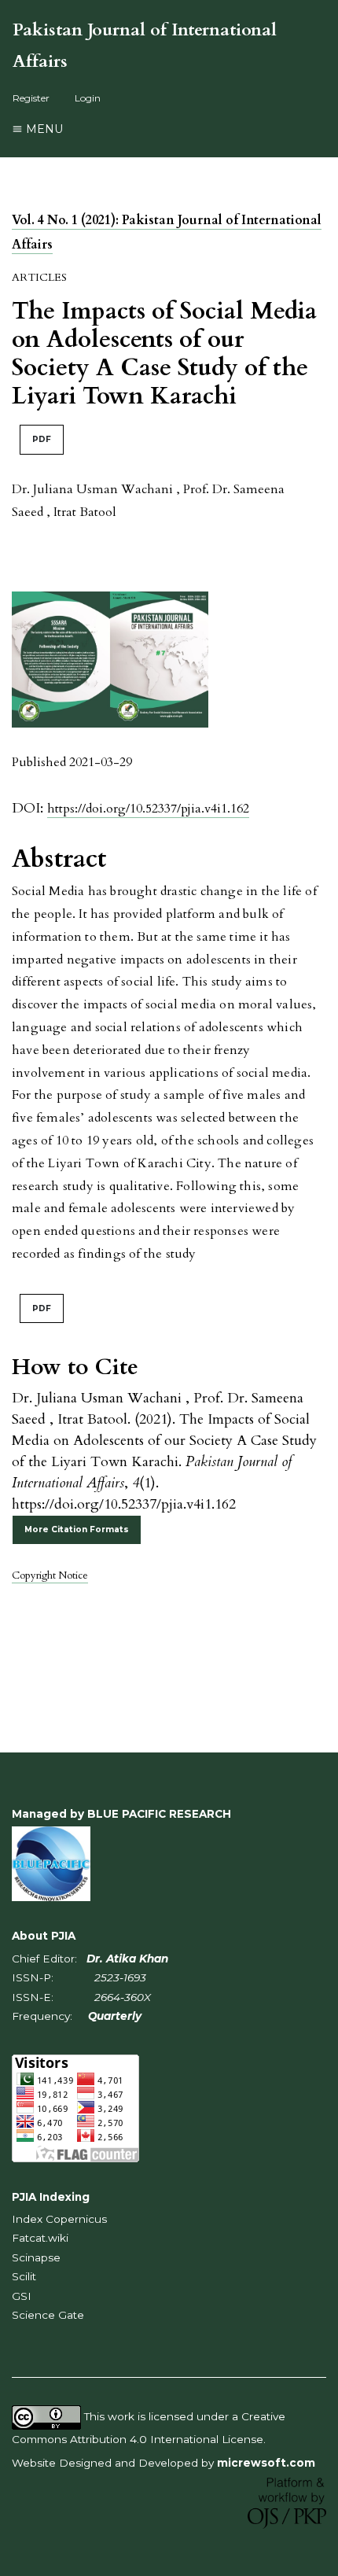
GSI (22, 2296)
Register (31, 98)
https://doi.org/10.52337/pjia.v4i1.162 (148, 809)
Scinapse (36, 2257)
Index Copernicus (59, 2219)
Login (88, 98)
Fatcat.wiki (40, 2238)
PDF (42, 439)
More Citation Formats (77, 1529)
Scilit (24, 2276)
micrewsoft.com (266, 2463)
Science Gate (48, 2315)
